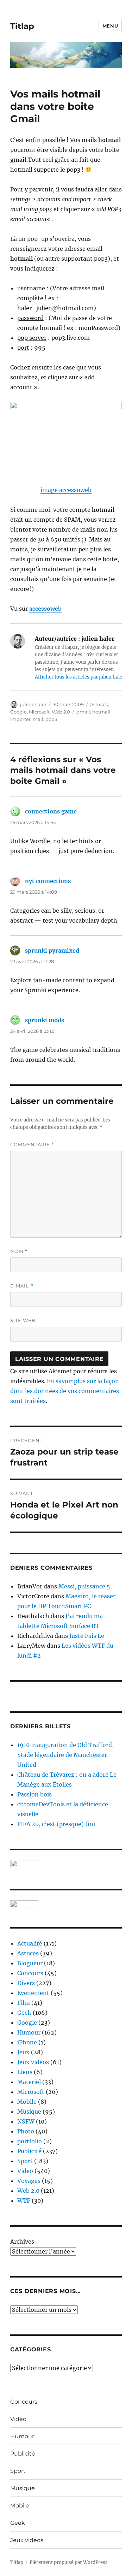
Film (24, 2003)
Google (18, 712)
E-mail (22, 1286)
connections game (51, 811)
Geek (24, 2013)
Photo (26, 2131)
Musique (29, 2112)
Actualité (30, 1943)
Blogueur (30, 1963)
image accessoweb (66, 490)
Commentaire (32, 1145)
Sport (25, 2161)
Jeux (23, 2052)
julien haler (33, 704)
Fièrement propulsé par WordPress (69, 2562)
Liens (25, 2072)
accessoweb (45, 609)
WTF (24, 2201)
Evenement (33, 1993)
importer (20, 719)
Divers (26, 1983)
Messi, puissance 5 (84, 1586)
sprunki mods (45, 1020)
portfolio (30, 2141)
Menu (110, 26)
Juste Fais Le (87, 1636)
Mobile (27, 2102)
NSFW (26, 2121)
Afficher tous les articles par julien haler (80, 677)
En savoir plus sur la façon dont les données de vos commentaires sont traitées (65, 1391)
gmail (83, 712)
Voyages (29, 2181)
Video (25, 2171)
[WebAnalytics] (66, 1904)
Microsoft (39, 712)
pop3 (51, 719)
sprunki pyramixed (52, 951)
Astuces (99, 704)
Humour (29, 2032)
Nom (19, 1251)
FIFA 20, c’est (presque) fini (56, 1824)
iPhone (27, 2042)
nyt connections (48, 881)
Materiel (29, 2082)
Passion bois (34, 1794)
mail (38, 719)
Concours (30, 1973)
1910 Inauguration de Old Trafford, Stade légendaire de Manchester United (65, 1755)
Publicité (29, 2151)
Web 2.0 (61, 712)
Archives (22, 2242)
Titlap (22, 26)
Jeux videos (33, 2062)
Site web (23, 1320)
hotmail (101, 712)
